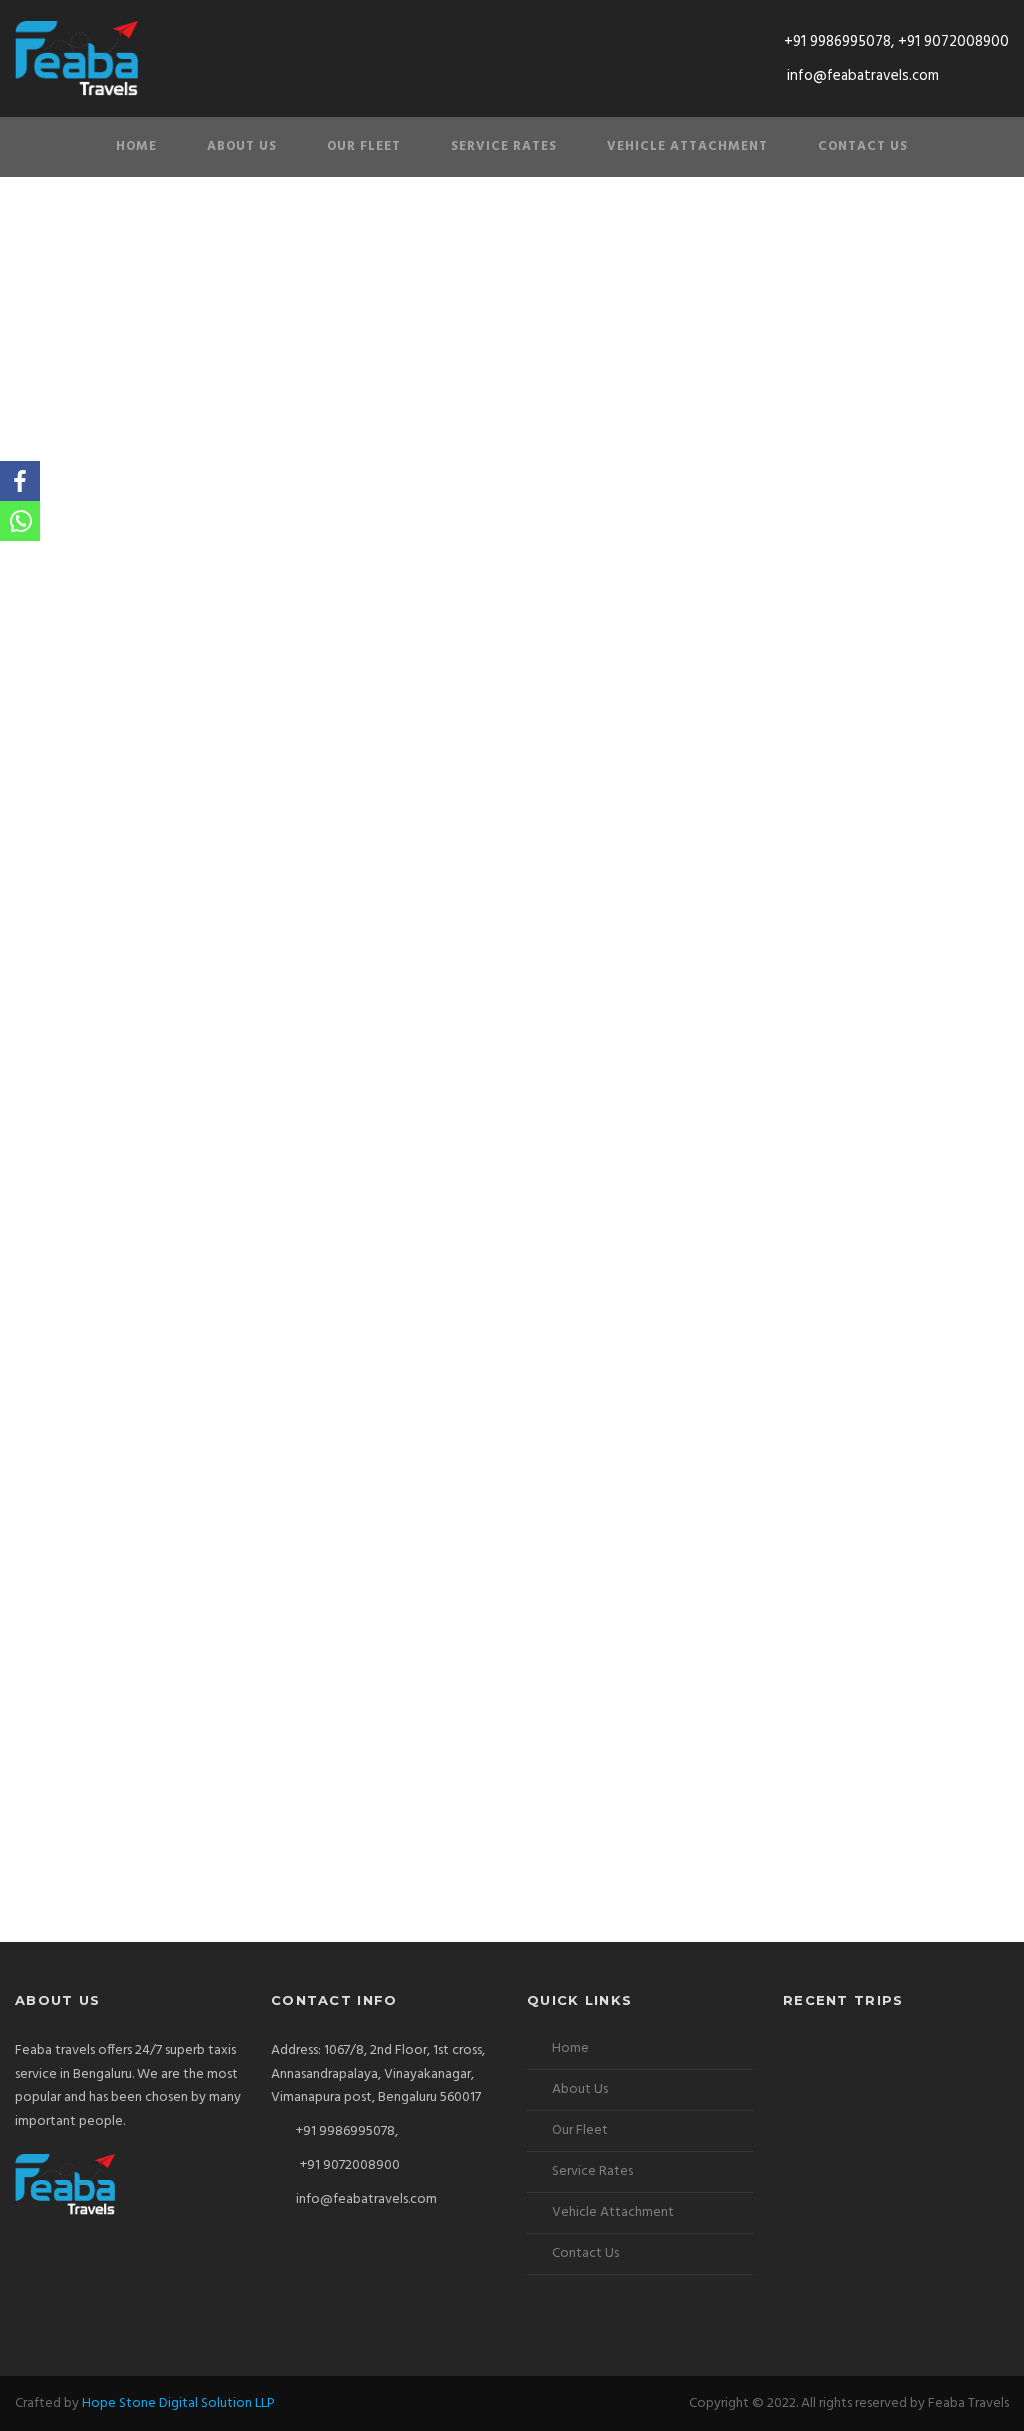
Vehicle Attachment (687, 146)
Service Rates (504, 146)
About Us (242, 146)
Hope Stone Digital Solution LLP (178, 2403)
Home (136, 146)
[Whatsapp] (20, 521)
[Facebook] (20, 481)
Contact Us (863, 146)
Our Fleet (364, 146)
